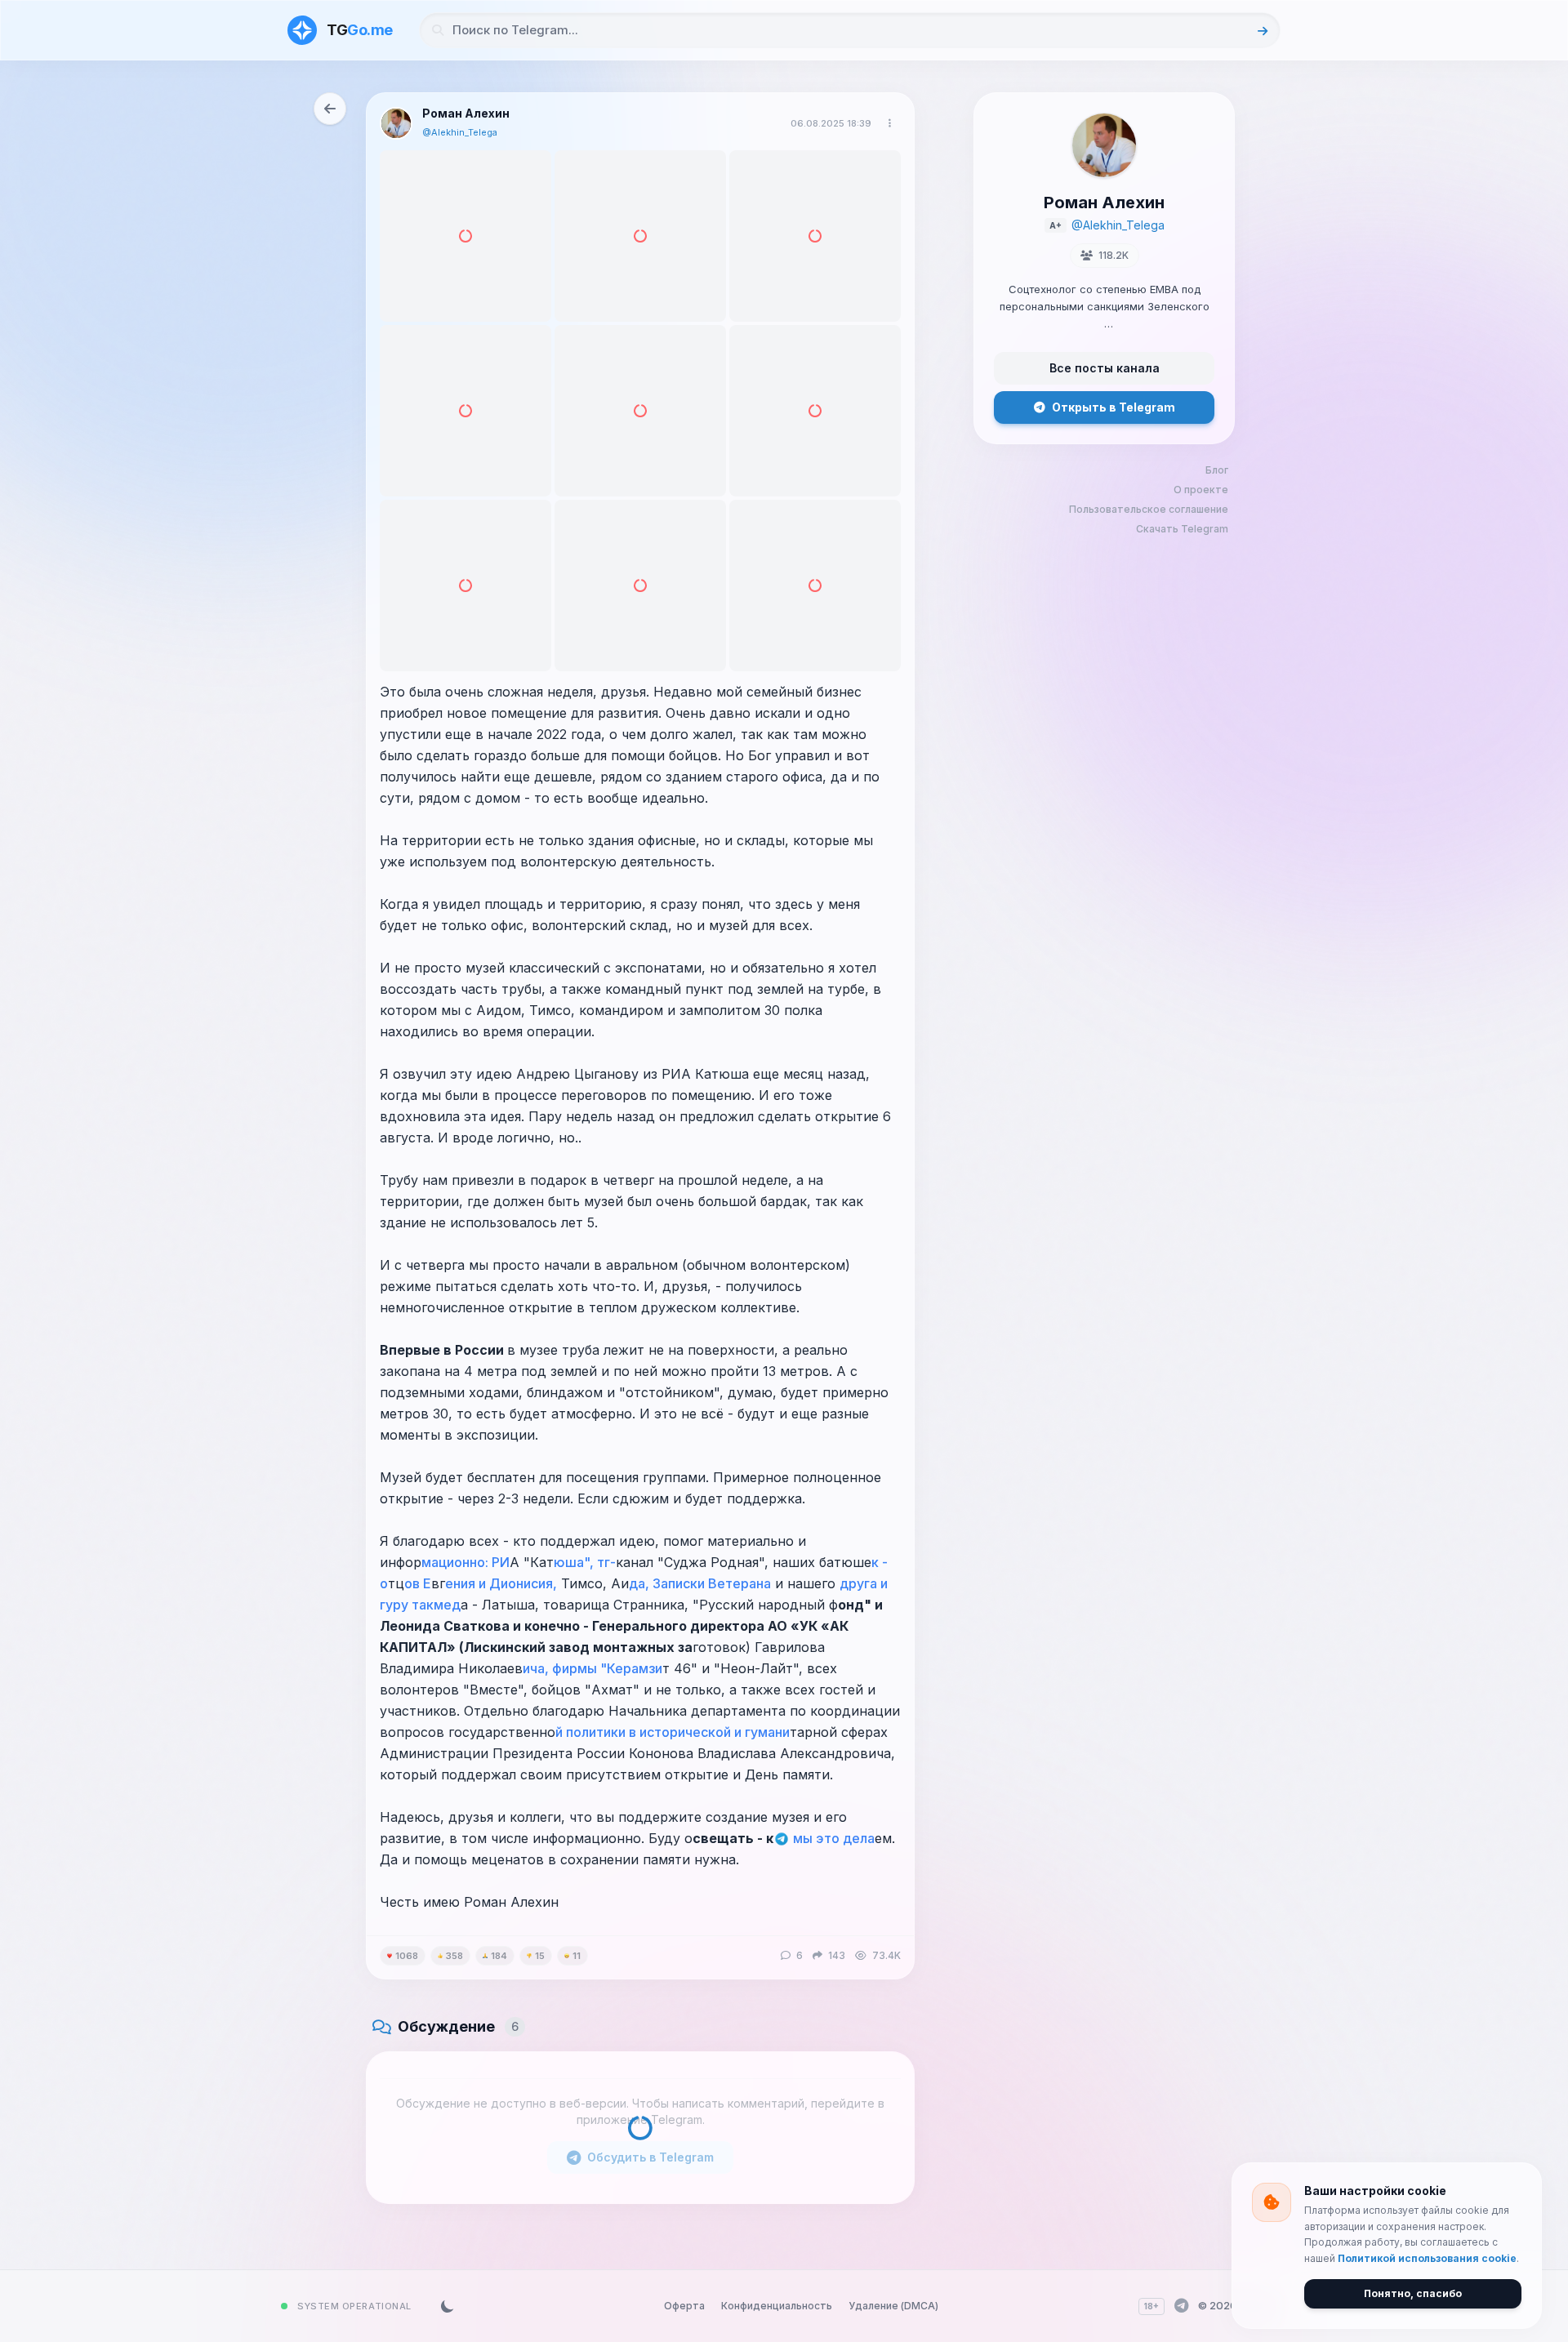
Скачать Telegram (1182, 529)
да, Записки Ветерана (700, 1583)
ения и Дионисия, (501, 1583)
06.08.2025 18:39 (831, 123)
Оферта (684, 2306)
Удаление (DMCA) (893, 2306)
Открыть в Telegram (1114, 407)
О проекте (1201, 490)
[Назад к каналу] (330, 109)
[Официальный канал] (1181, 2306)
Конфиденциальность (777, 2306)
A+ (1056, 225)
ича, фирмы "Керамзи (592, 1668)
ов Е (418, 1583)
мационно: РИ (465, 1562)
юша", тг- (585, 1562)
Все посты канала (1105, 368)
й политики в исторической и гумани (673, 1732)
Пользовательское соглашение (1149, 509)
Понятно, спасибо (1413, 2293)
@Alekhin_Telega (460, 132)
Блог (1217, 470)
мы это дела (832, 1838)
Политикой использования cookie (1427, 2258)
